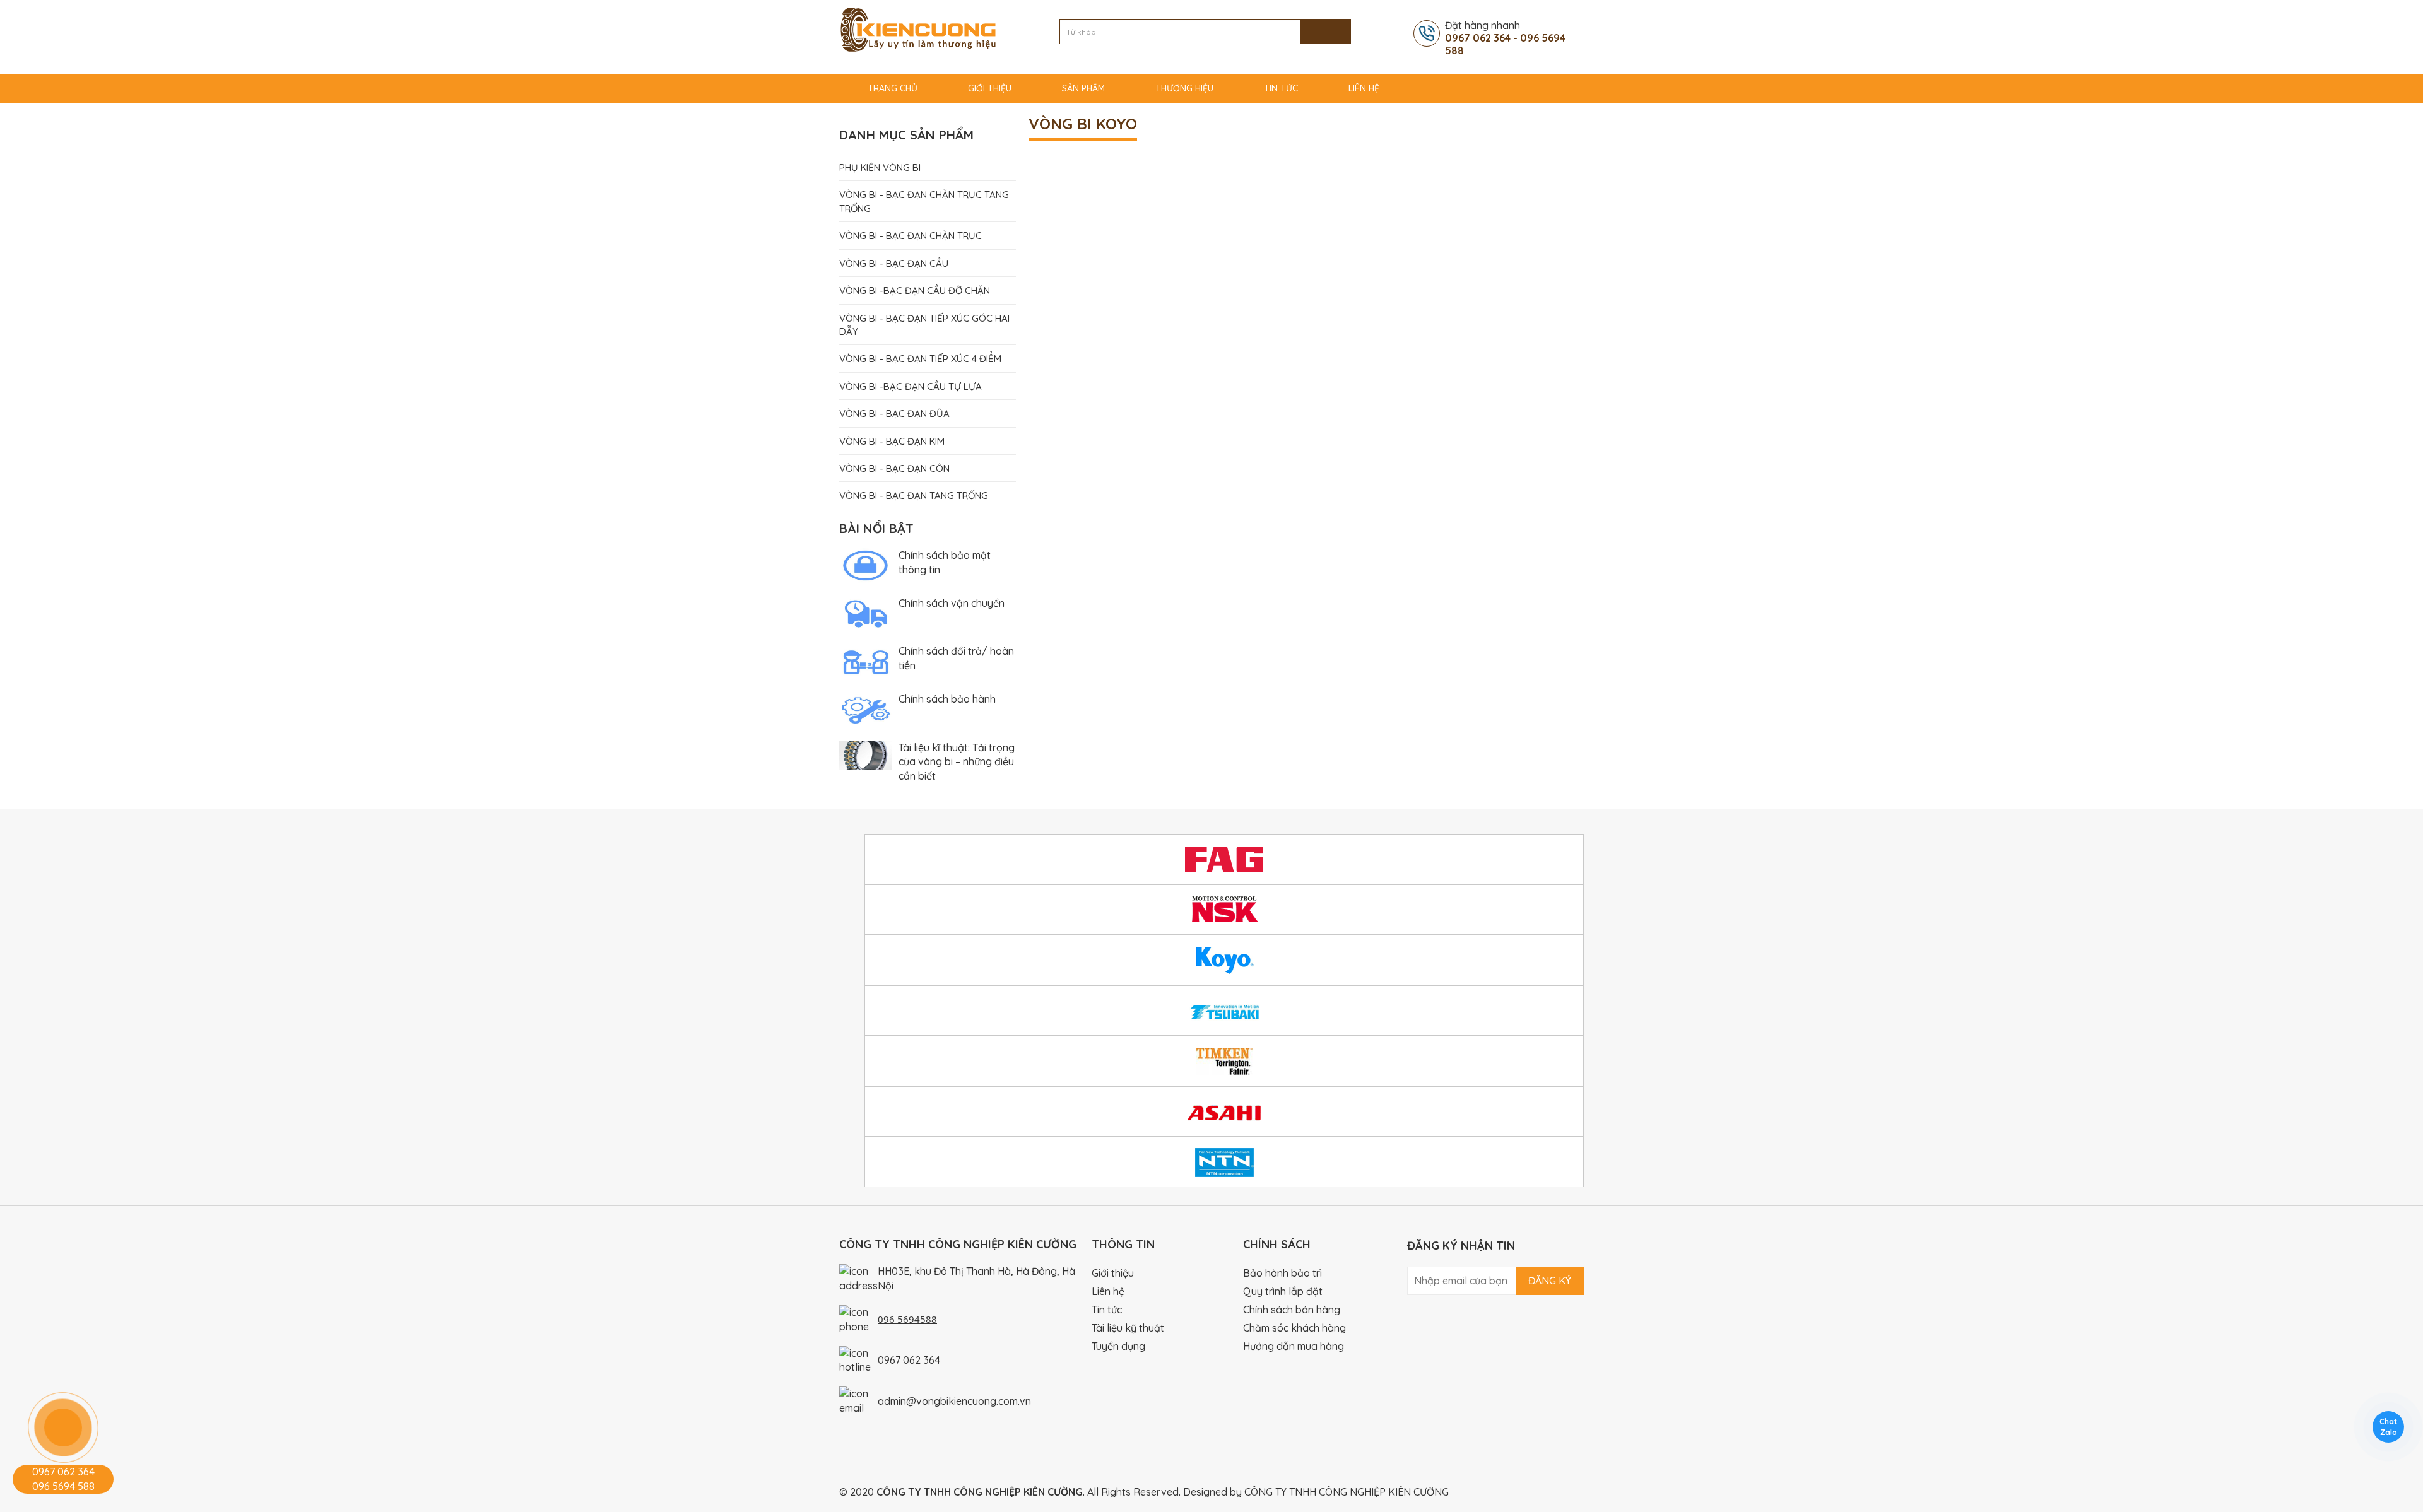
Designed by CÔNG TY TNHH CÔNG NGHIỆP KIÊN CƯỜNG (1316, 1492)
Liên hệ (1364, 88)
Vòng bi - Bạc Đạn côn (894, 468)
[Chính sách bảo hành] (866, 709)
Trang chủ (893, 88)
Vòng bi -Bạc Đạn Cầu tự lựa (911, 386)
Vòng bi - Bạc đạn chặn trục (911, 236)
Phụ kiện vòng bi (880, 167)
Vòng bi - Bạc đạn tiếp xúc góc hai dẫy (924, 325)
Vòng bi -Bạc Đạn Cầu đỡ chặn (915, 290)
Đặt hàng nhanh (1505, 38)
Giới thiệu (990, 88)
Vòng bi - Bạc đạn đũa (894, 413)
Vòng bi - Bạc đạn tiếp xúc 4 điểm (920, 359)
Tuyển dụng (1118, 1346)
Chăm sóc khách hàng (1294, 1328)
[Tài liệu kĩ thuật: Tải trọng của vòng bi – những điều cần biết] (866, 754)
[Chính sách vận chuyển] (866, 612)
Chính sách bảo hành (947, 699)
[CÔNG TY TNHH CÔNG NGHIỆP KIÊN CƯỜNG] (918, 28)
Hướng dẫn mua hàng (1294, 1346)
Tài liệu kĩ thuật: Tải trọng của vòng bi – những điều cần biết (957, 762)
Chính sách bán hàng (1292, 1310)
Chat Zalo (2388, 1427)
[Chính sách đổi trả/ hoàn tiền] (866, 660)
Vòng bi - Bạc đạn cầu (894, 263)
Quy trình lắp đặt (1283, 1291)
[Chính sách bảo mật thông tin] (866, 565)
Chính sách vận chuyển (952, 603)
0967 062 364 (909, 1360)
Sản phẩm (1083, 88)
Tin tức (1281, 88)
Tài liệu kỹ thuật (1128, 1328)
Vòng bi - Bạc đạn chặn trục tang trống (924, 201)
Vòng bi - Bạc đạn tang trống (914, 495)
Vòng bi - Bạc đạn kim (892, 441)
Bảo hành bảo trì (1282, 1273)
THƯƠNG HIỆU (1184, 88)
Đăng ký (1550, 1281)
